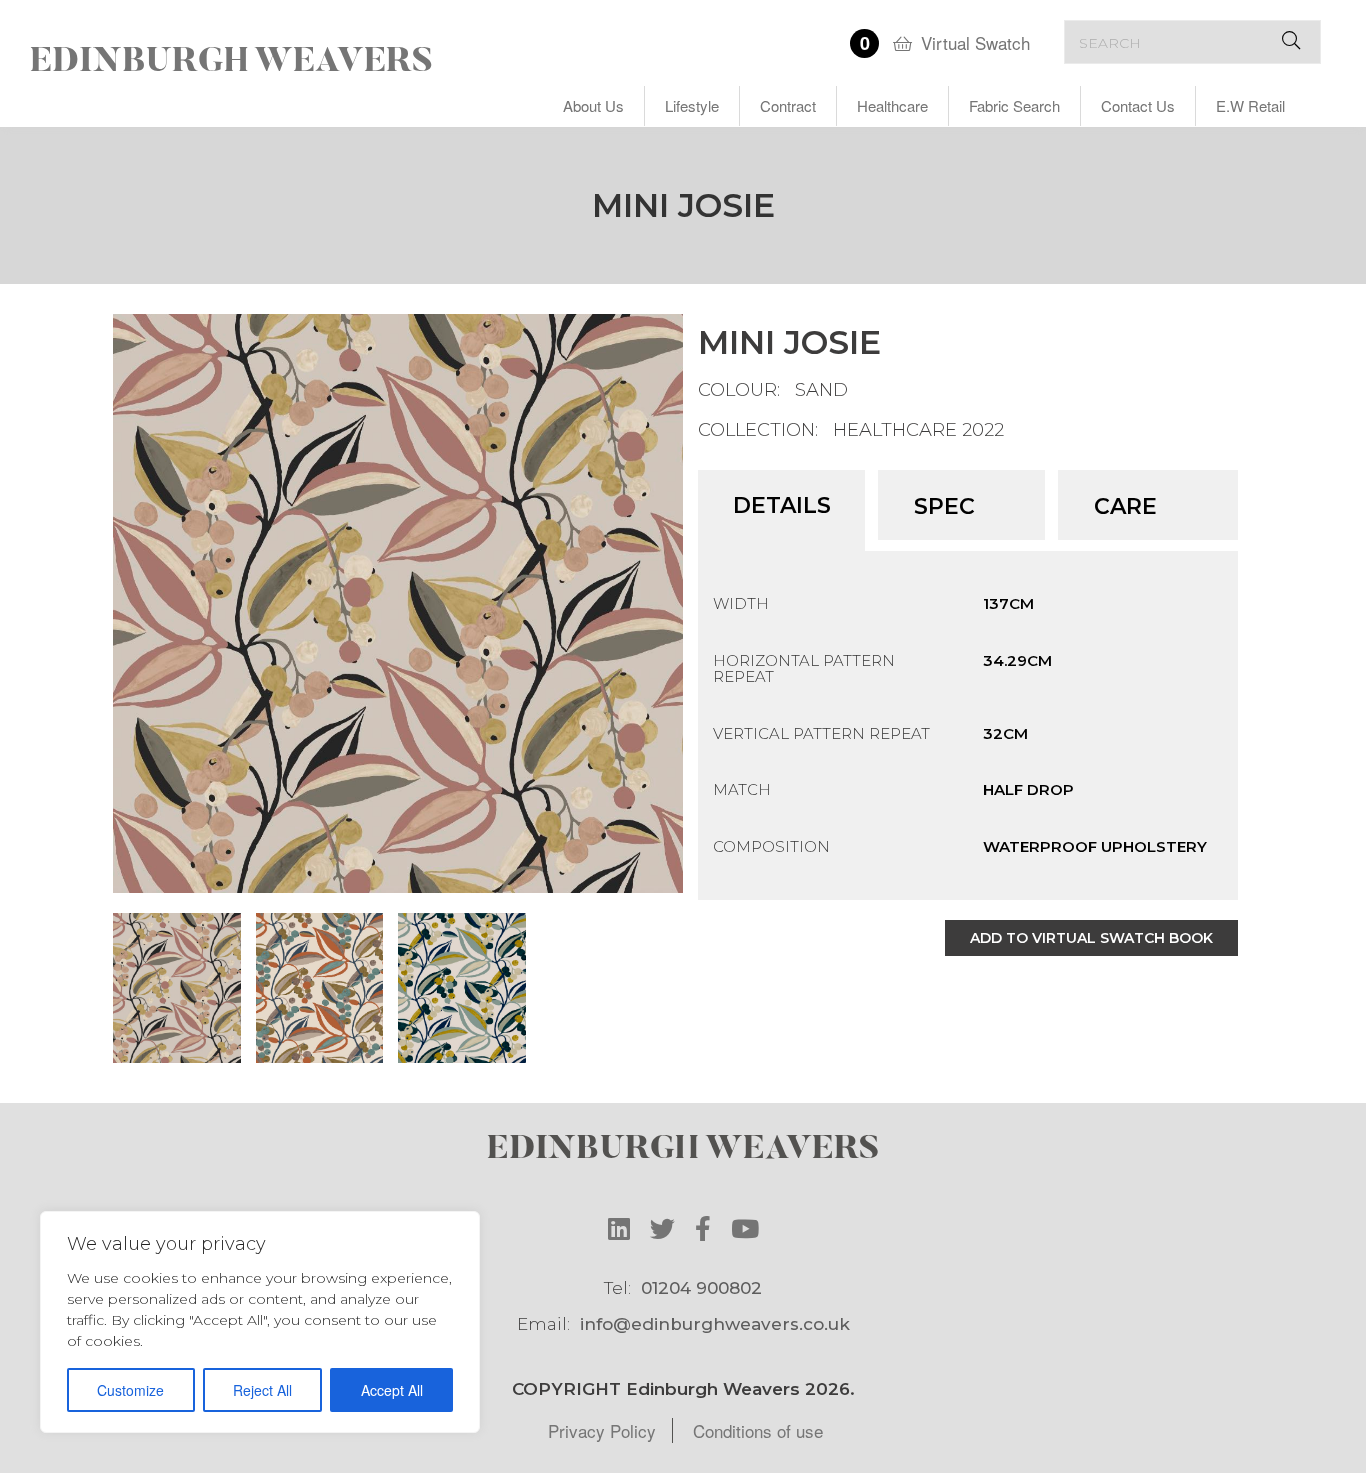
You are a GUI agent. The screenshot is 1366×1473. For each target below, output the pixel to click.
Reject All (262, 1390)
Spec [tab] (944, 506)
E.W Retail (1250, 105)
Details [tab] (782, 505)
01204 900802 (701, 1288)
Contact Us (1138, 105)
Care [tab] (1125, 506)
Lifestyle (692, 105)
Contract (788, 105)
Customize (130, 1390)
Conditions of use (758, 1430)
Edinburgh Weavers (231, 63)
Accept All (392, 1390)
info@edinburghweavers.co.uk (715, 1324)
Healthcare (892, 105)
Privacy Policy (602, 1430)
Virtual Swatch (975, 42)
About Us (593, 105)
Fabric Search (1014, 105)
